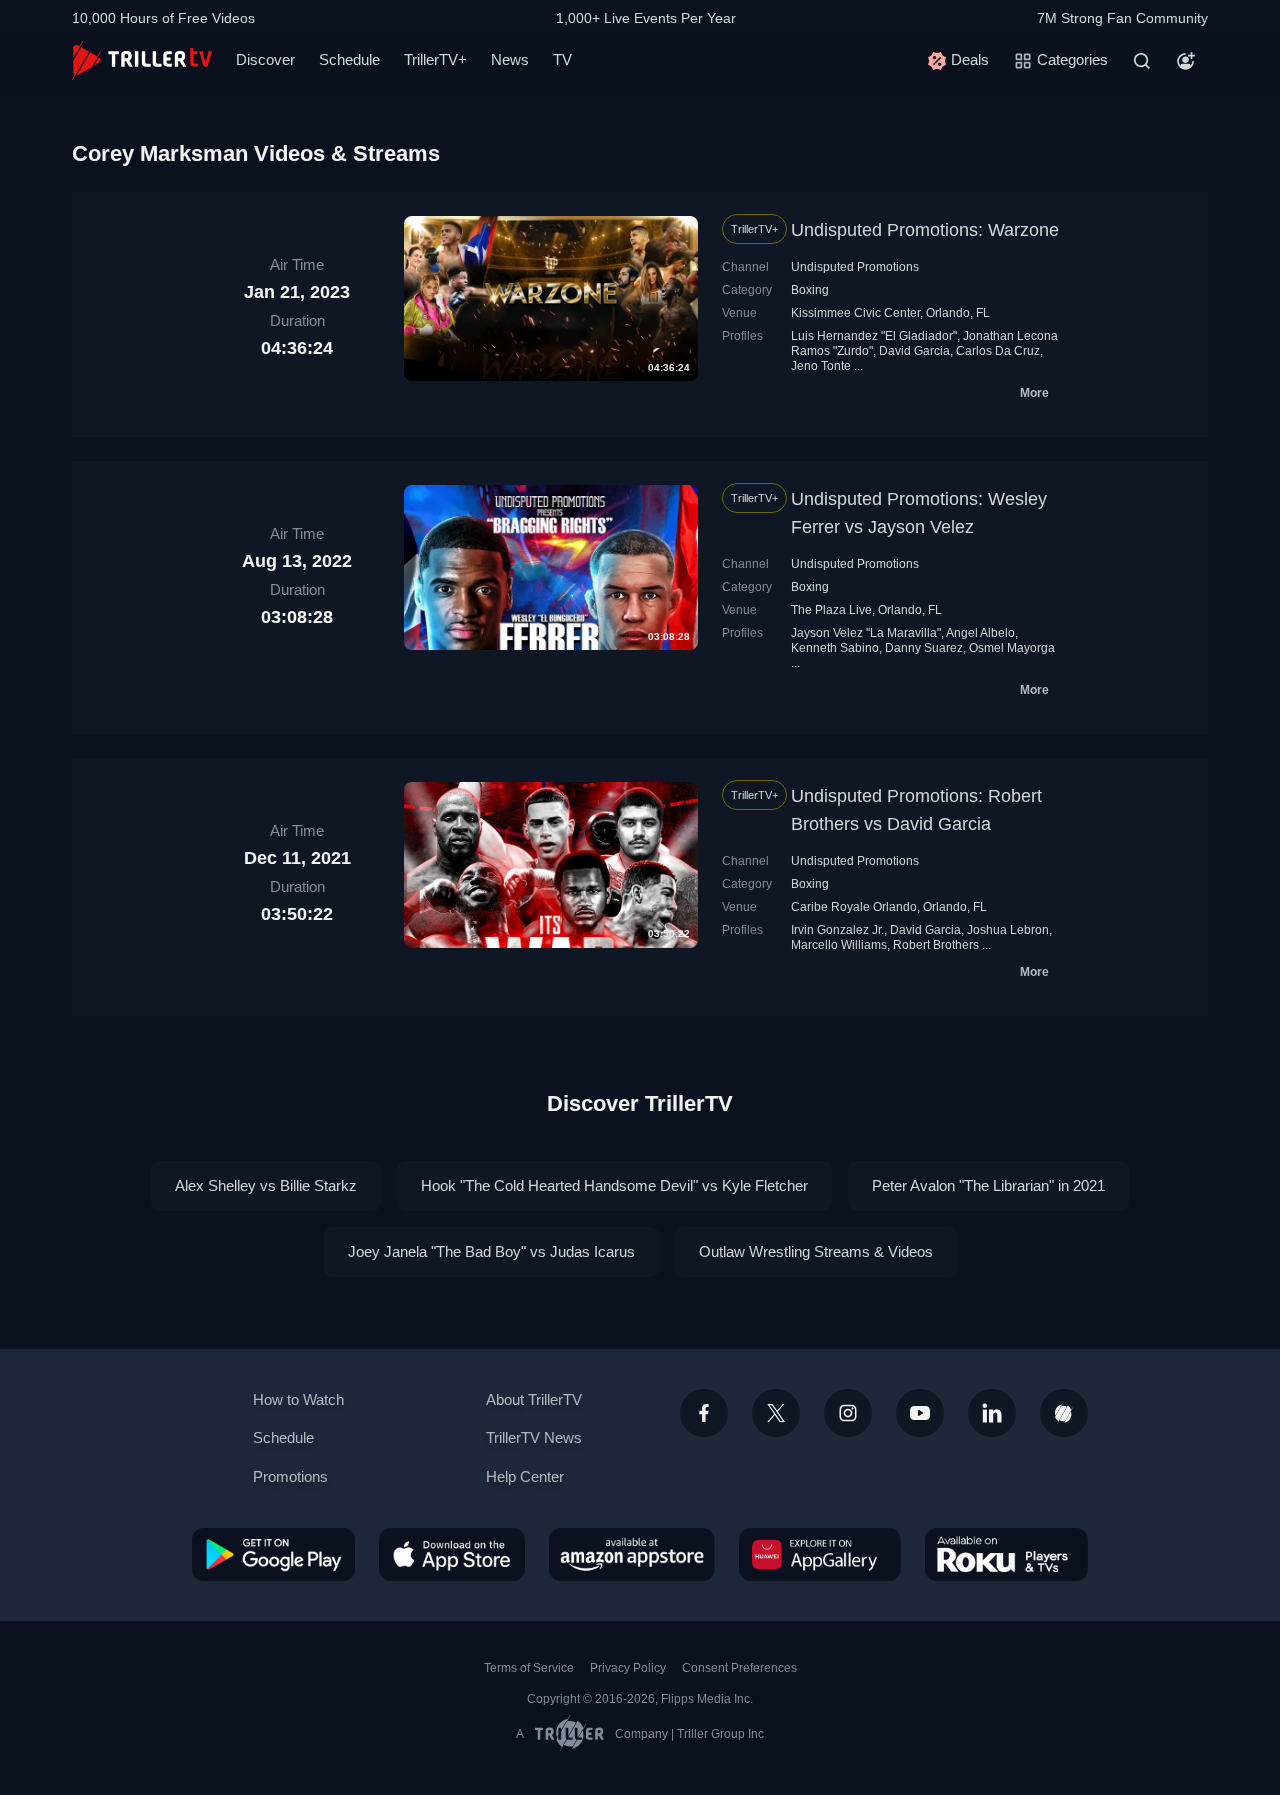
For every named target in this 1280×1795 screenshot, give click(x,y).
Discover (265, 59)
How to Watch (298, 1399)
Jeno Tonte (821, 366)
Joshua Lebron (1008, 930)
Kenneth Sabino (835, 648)
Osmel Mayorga (1012, 648)
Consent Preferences (739, 1668)
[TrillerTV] (142, 60)
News (510, 59)
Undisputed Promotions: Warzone (925, 230)
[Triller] (1064, 1413)
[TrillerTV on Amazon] (632, 1554)
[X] (776, 1413)
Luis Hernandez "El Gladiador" (874, 336)
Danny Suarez (924, 648)
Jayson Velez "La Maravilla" (866, 633)
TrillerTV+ (435, 59)
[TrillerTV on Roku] (1006, 1554)
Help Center (525, 1476)
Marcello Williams (839, 945)
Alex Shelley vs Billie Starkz (266, 1185)
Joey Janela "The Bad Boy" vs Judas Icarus (491, 1251)
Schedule (349, 59)
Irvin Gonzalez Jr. (837, 930)
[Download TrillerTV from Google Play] (273, 1554)
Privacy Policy (628, 1668)
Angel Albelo (980, 633)
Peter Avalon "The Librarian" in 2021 (988, 1185)
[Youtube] (920, 1413)
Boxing (810, 290)
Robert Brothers (936, 945)
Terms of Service (529, 1668)
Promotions (290, 1476)
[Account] (1186, 61)
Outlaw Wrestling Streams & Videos (816, 1251)
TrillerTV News (534, 1437)
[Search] (1142, 61)
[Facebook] (704, 1413)
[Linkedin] (992, 1413)
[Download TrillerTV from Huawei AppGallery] (820, 1554)
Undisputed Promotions (855, 267)
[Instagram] (848, 1413)
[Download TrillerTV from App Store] (452, 1554)
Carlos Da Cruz (998, 351)
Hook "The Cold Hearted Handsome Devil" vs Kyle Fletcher (614, 1185)
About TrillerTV (534, 1399)
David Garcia (914, 351)
